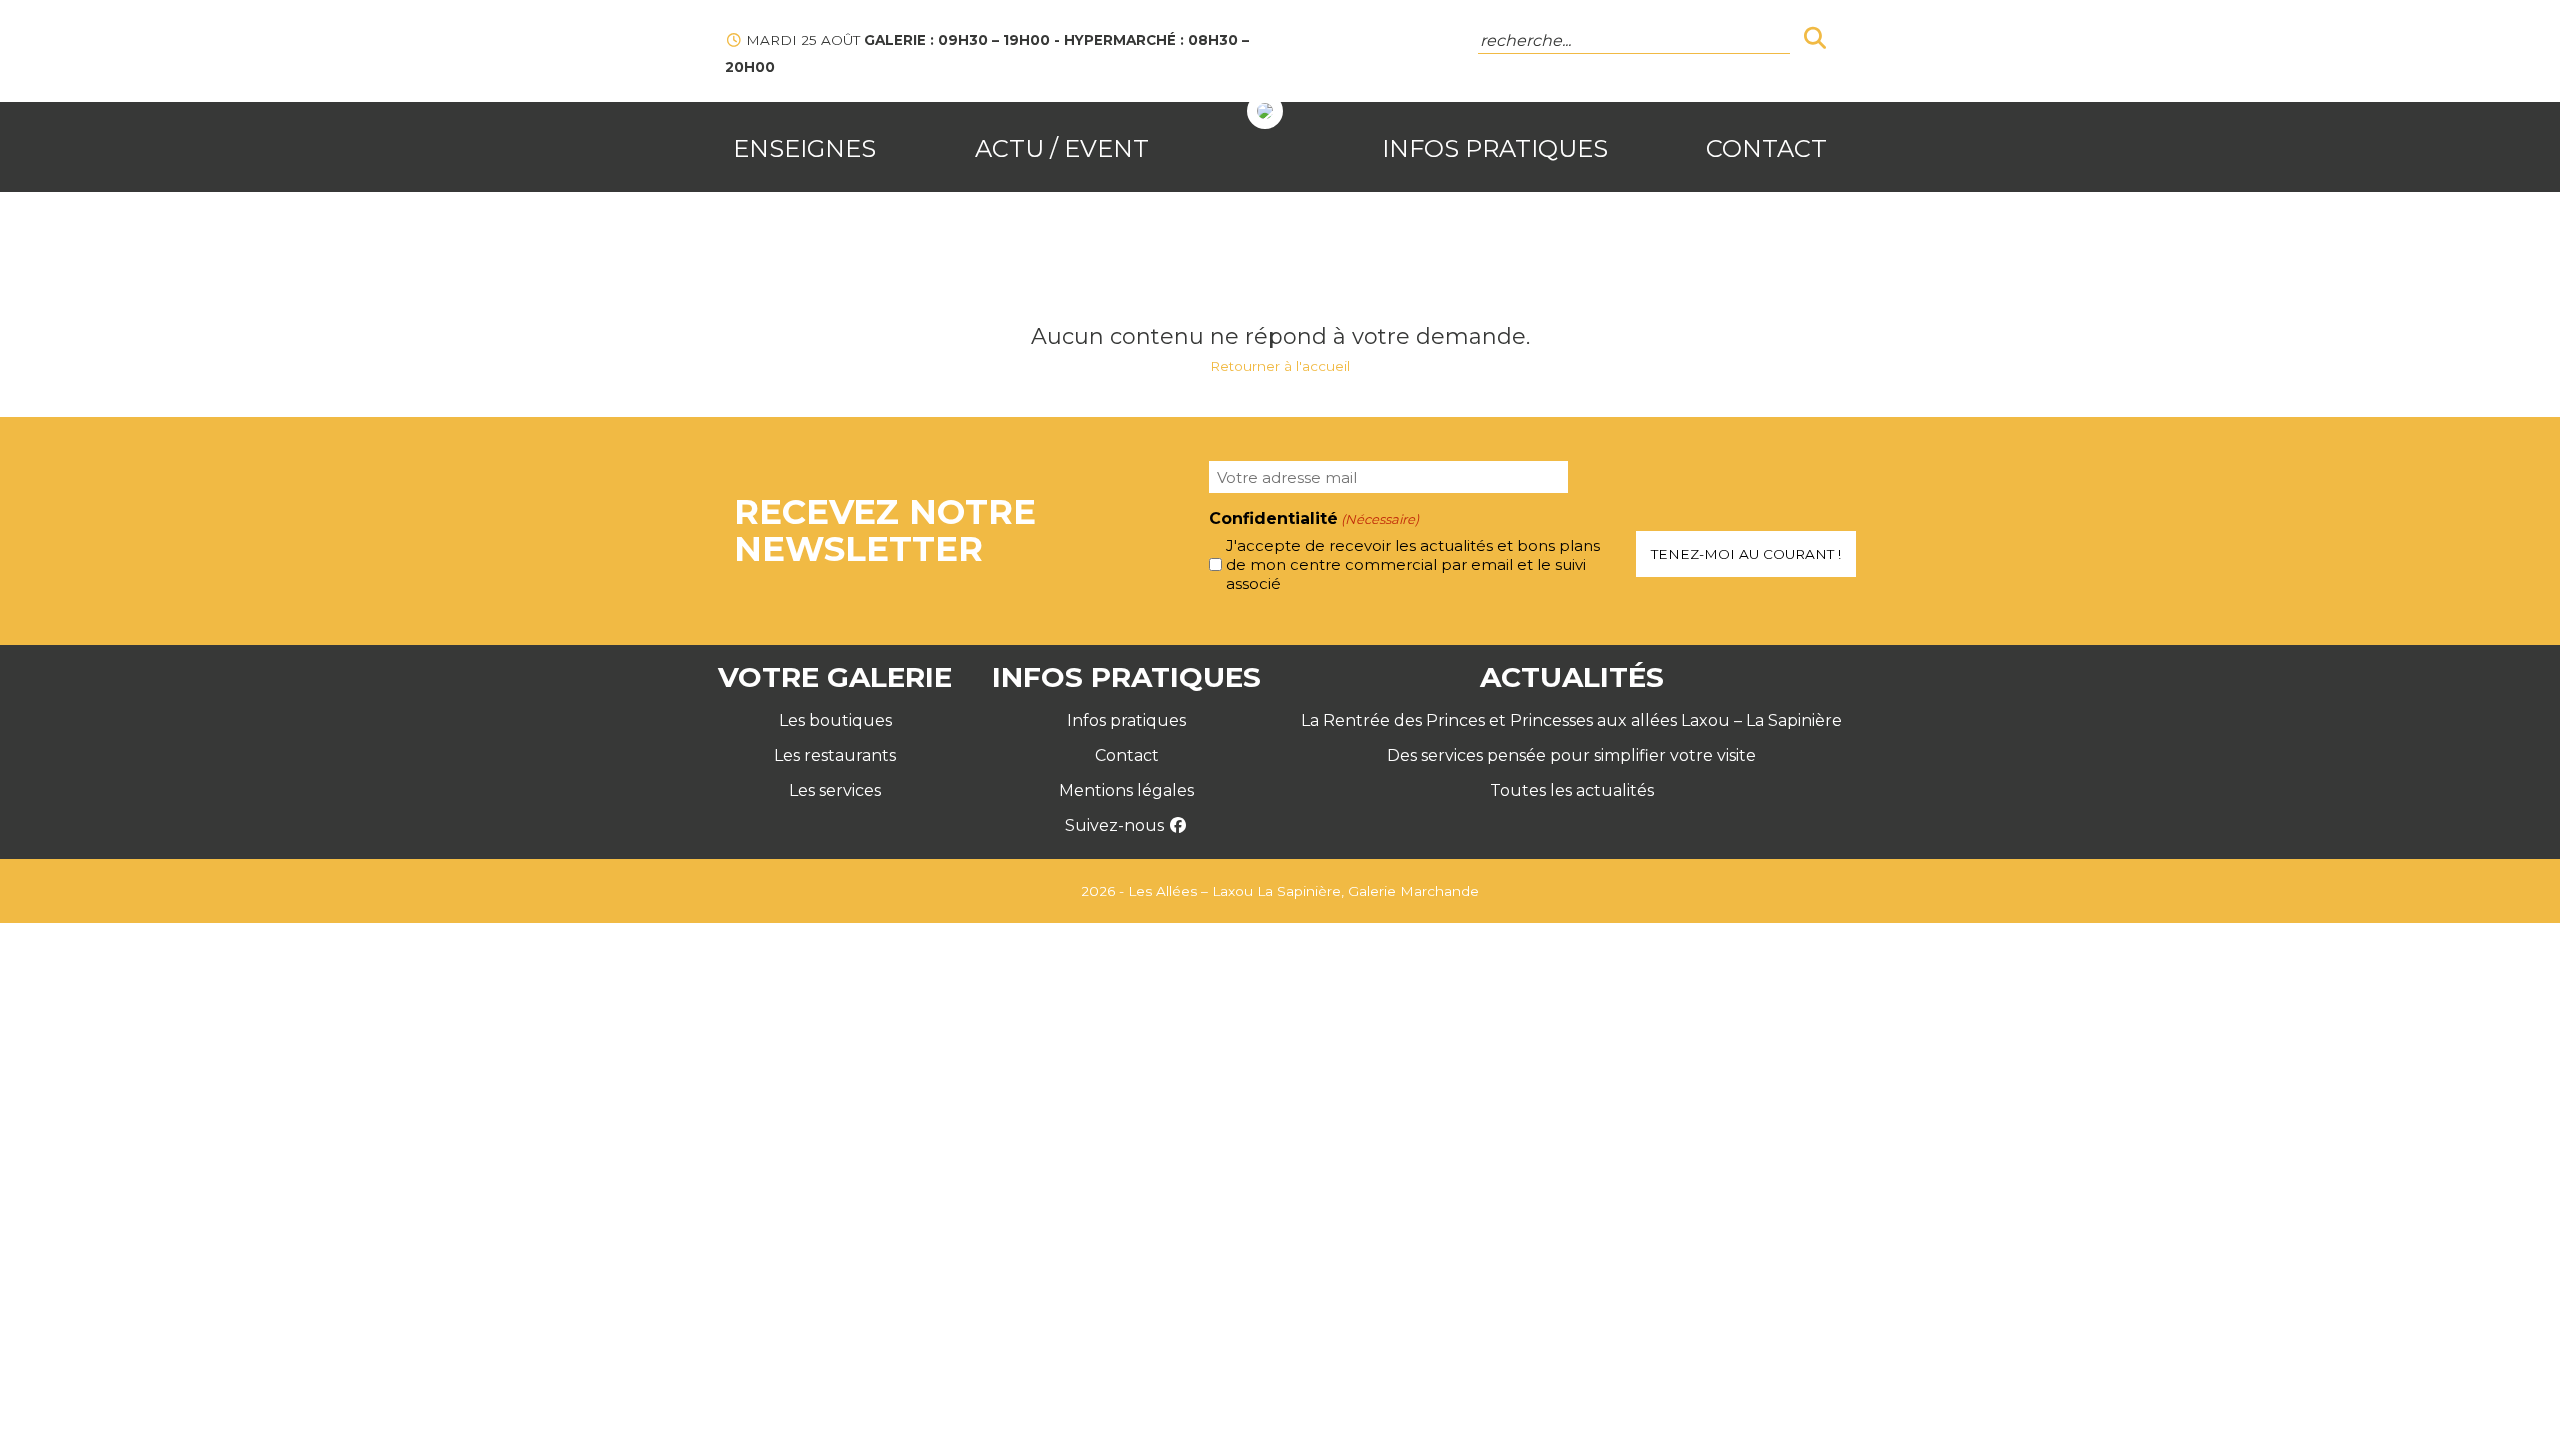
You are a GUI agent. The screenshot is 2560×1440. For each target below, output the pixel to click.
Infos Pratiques (1495, 148)
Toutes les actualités (1572, 790)
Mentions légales (1126, 790)
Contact (1766, 148)
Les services (835, 790)
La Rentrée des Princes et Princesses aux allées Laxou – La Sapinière (1571, 720)
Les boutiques (835, 720)
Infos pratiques (1126, 720)
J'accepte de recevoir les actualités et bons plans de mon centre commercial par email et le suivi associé (1413, 564)
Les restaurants (835, 755)
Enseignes (804, 148)
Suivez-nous (1116, 825)
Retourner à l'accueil (1280, 366)
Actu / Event (1062, 148)
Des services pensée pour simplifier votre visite (1571, 755)
